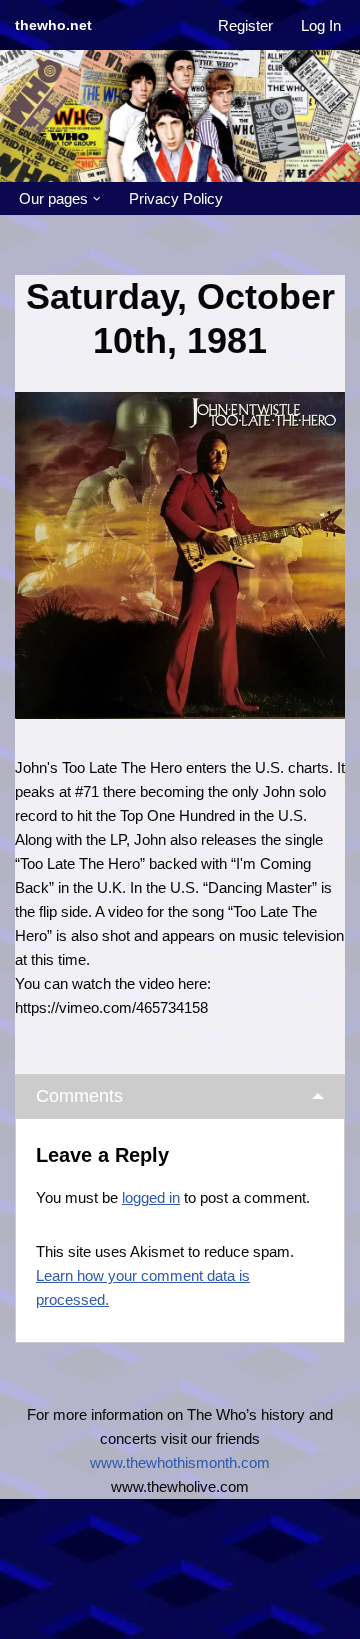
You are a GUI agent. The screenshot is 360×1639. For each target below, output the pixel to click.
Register (245, 25)
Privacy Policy (176, 198)
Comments (79, 1096)
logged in (151, 1197)
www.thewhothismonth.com (180, 1462)
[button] (97, 199)
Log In (321, 25)
